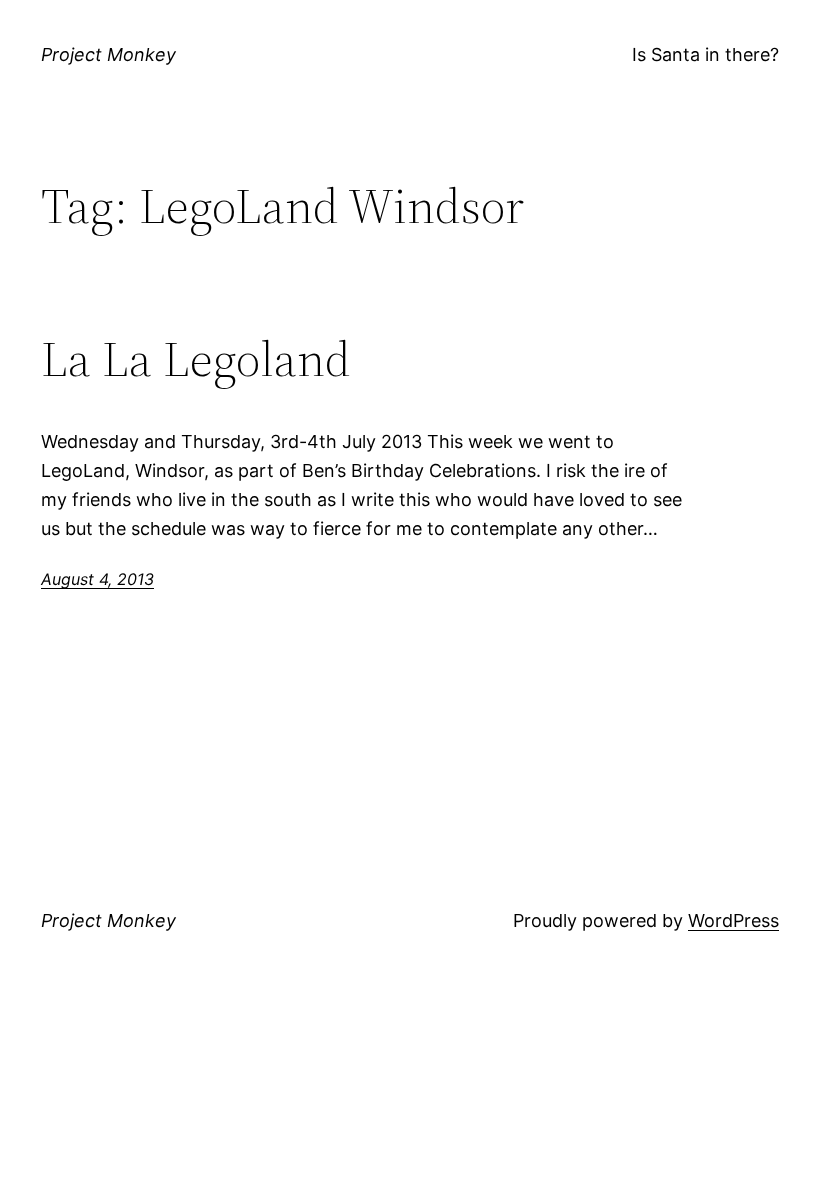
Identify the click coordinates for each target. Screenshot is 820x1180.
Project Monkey (108, 54)
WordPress (733, 920)
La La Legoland (196, 359)
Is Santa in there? (705, 54)
